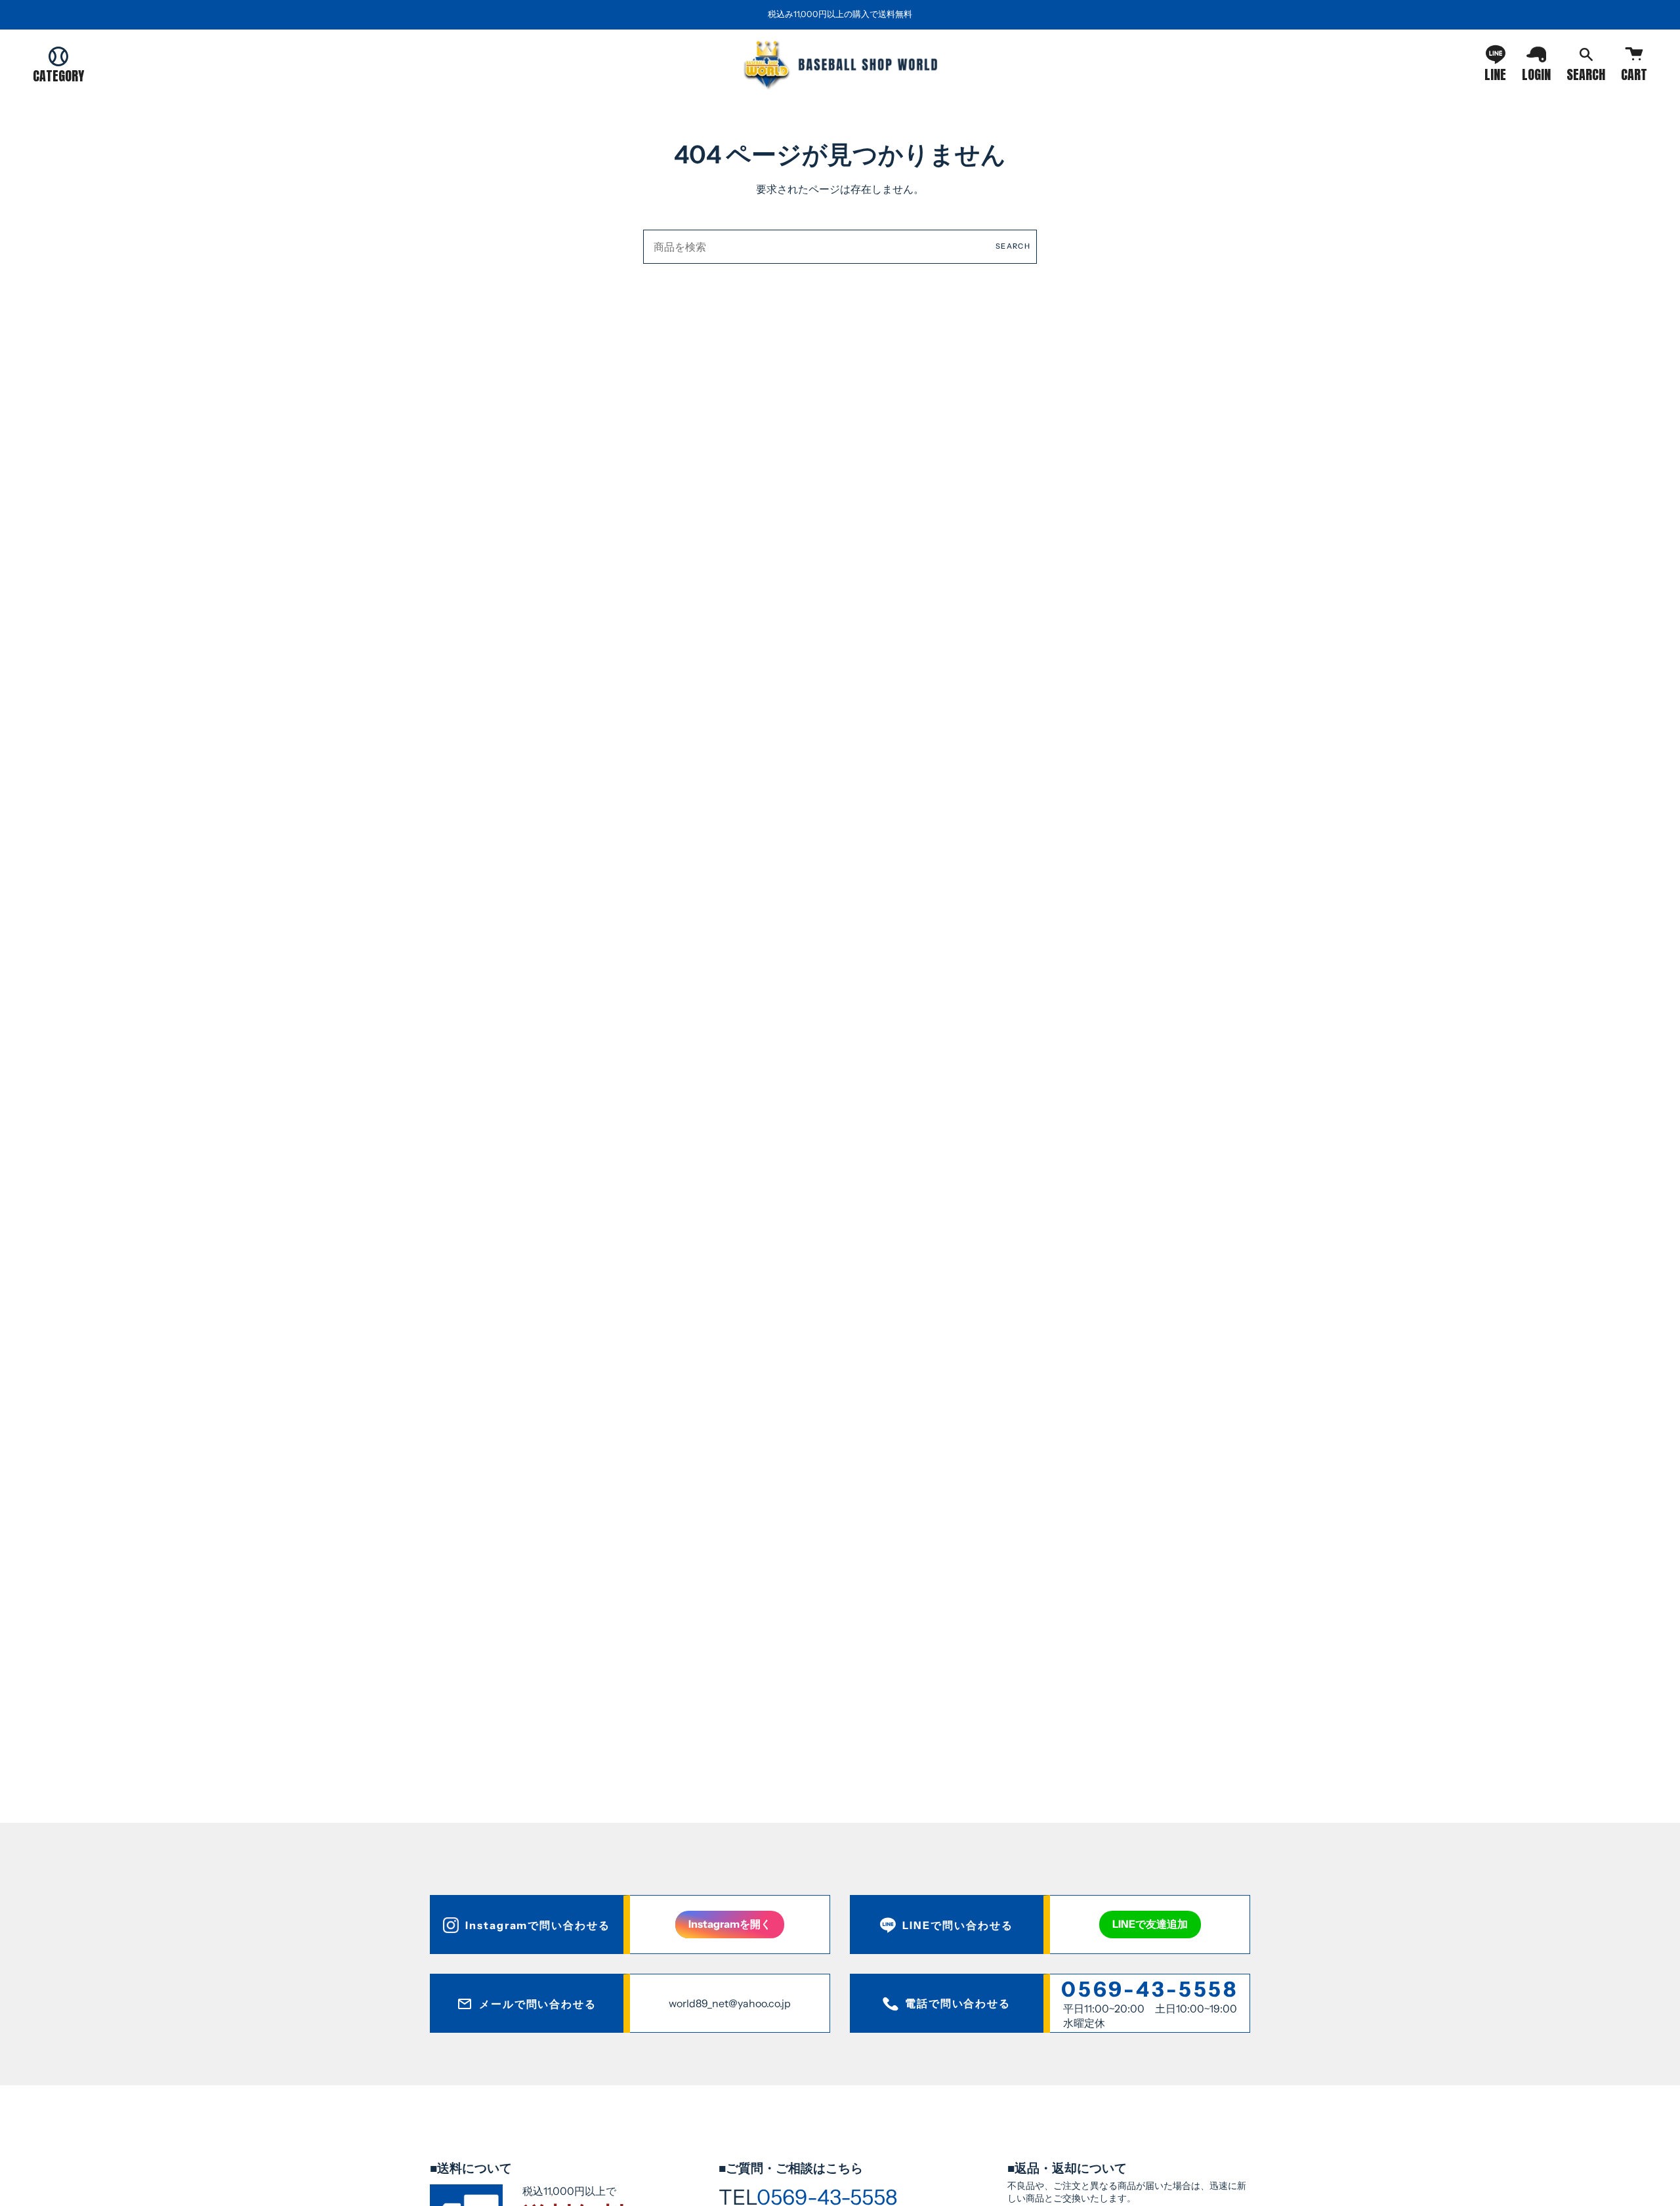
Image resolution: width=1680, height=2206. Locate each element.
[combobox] (840, 247)
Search (1013, 246)
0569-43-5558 (1150, 1989)
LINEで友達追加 (1150, 1924)
